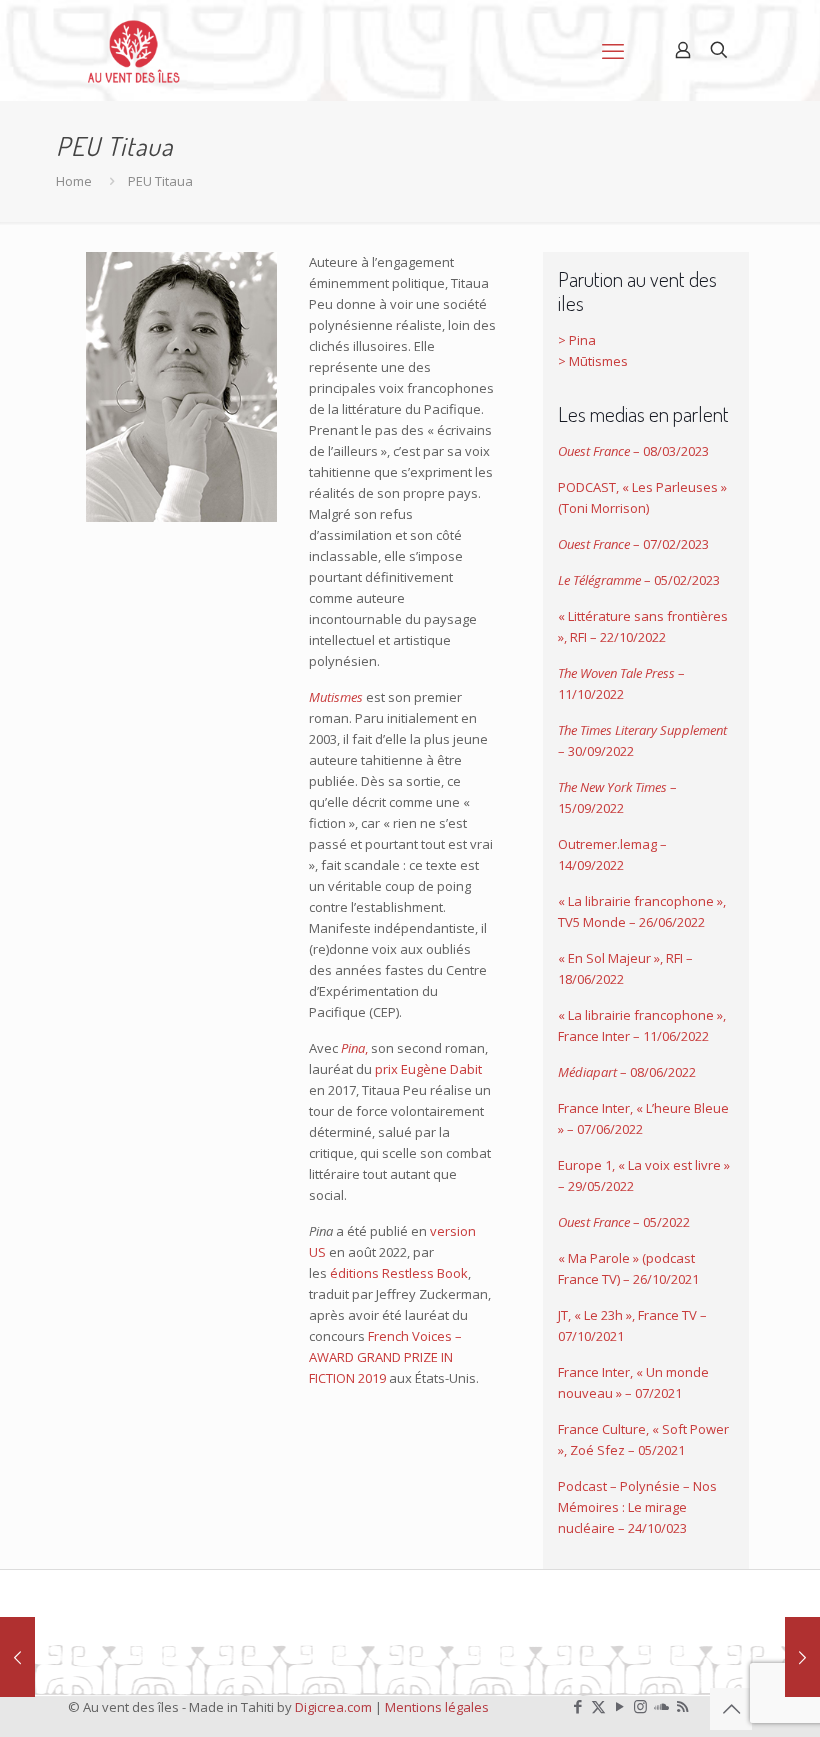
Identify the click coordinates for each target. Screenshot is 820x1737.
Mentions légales (437, 1707)
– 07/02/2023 (633, 544)
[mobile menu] (613, 50)
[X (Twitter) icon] (598, 1706)
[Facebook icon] (577, 1706)
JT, (566, 1315)
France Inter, (597, 1108)
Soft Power (694, 1429)
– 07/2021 (652, 1393)
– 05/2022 (624, 1222)
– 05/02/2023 (639, 580)
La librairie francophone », (645, 901)
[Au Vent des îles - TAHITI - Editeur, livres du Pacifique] (134, 50)
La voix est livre (674, 1165)
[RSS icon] (682, 1706)
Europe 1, (588, 1165)
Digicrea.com (333, 1707)
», (632, 1315)
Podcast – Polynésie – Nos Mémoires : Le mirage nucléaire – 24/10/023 (637, 1507)
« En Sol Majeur (606, 958)
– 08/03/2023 (633, 451)
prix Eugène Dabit (428, 1069)
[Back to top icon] (731, 1709)
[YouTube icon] (619, 1706)
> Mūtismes (593, 361)
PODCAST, (590, 487)
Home (74, 181)
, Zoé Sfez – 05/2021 (624, 1450)
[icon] (661, 1706)
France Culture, (605, 1429)
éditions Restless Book (399, 1273)
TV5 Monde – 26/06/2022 (631, 922)
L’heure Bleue (686, 1108)
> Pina (577, 340)
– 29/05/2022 (596, 1186)
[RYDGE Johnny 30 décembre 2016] (802, 1657)
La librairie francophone (641, 1015)
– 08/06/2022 (627, 1072)
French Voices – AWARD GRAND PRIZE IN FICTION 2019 (385, 1357)
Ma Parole (599, 1258)
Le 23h (603, 1315)
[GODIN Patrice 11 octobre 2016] (17, 1657)
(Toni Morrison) (603, 508)
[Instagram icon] (640, 1706)
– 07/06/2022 (603, 1129)
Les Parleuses (675, 487)
